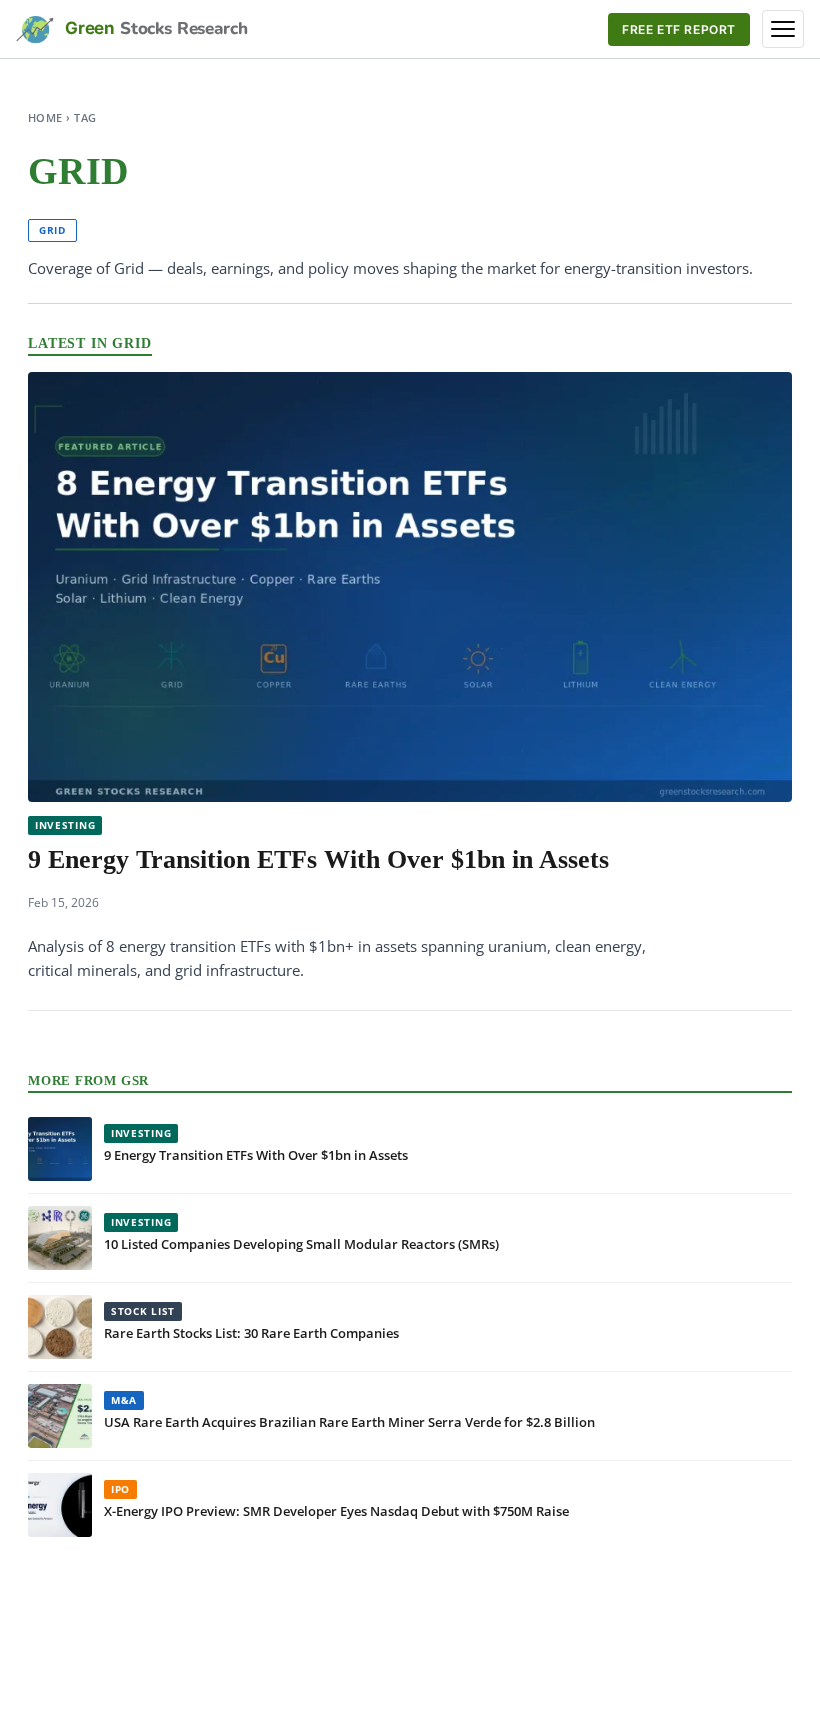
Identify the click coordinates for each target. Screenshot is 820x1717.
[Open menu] (783, 29)
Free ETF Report (679, 29)
